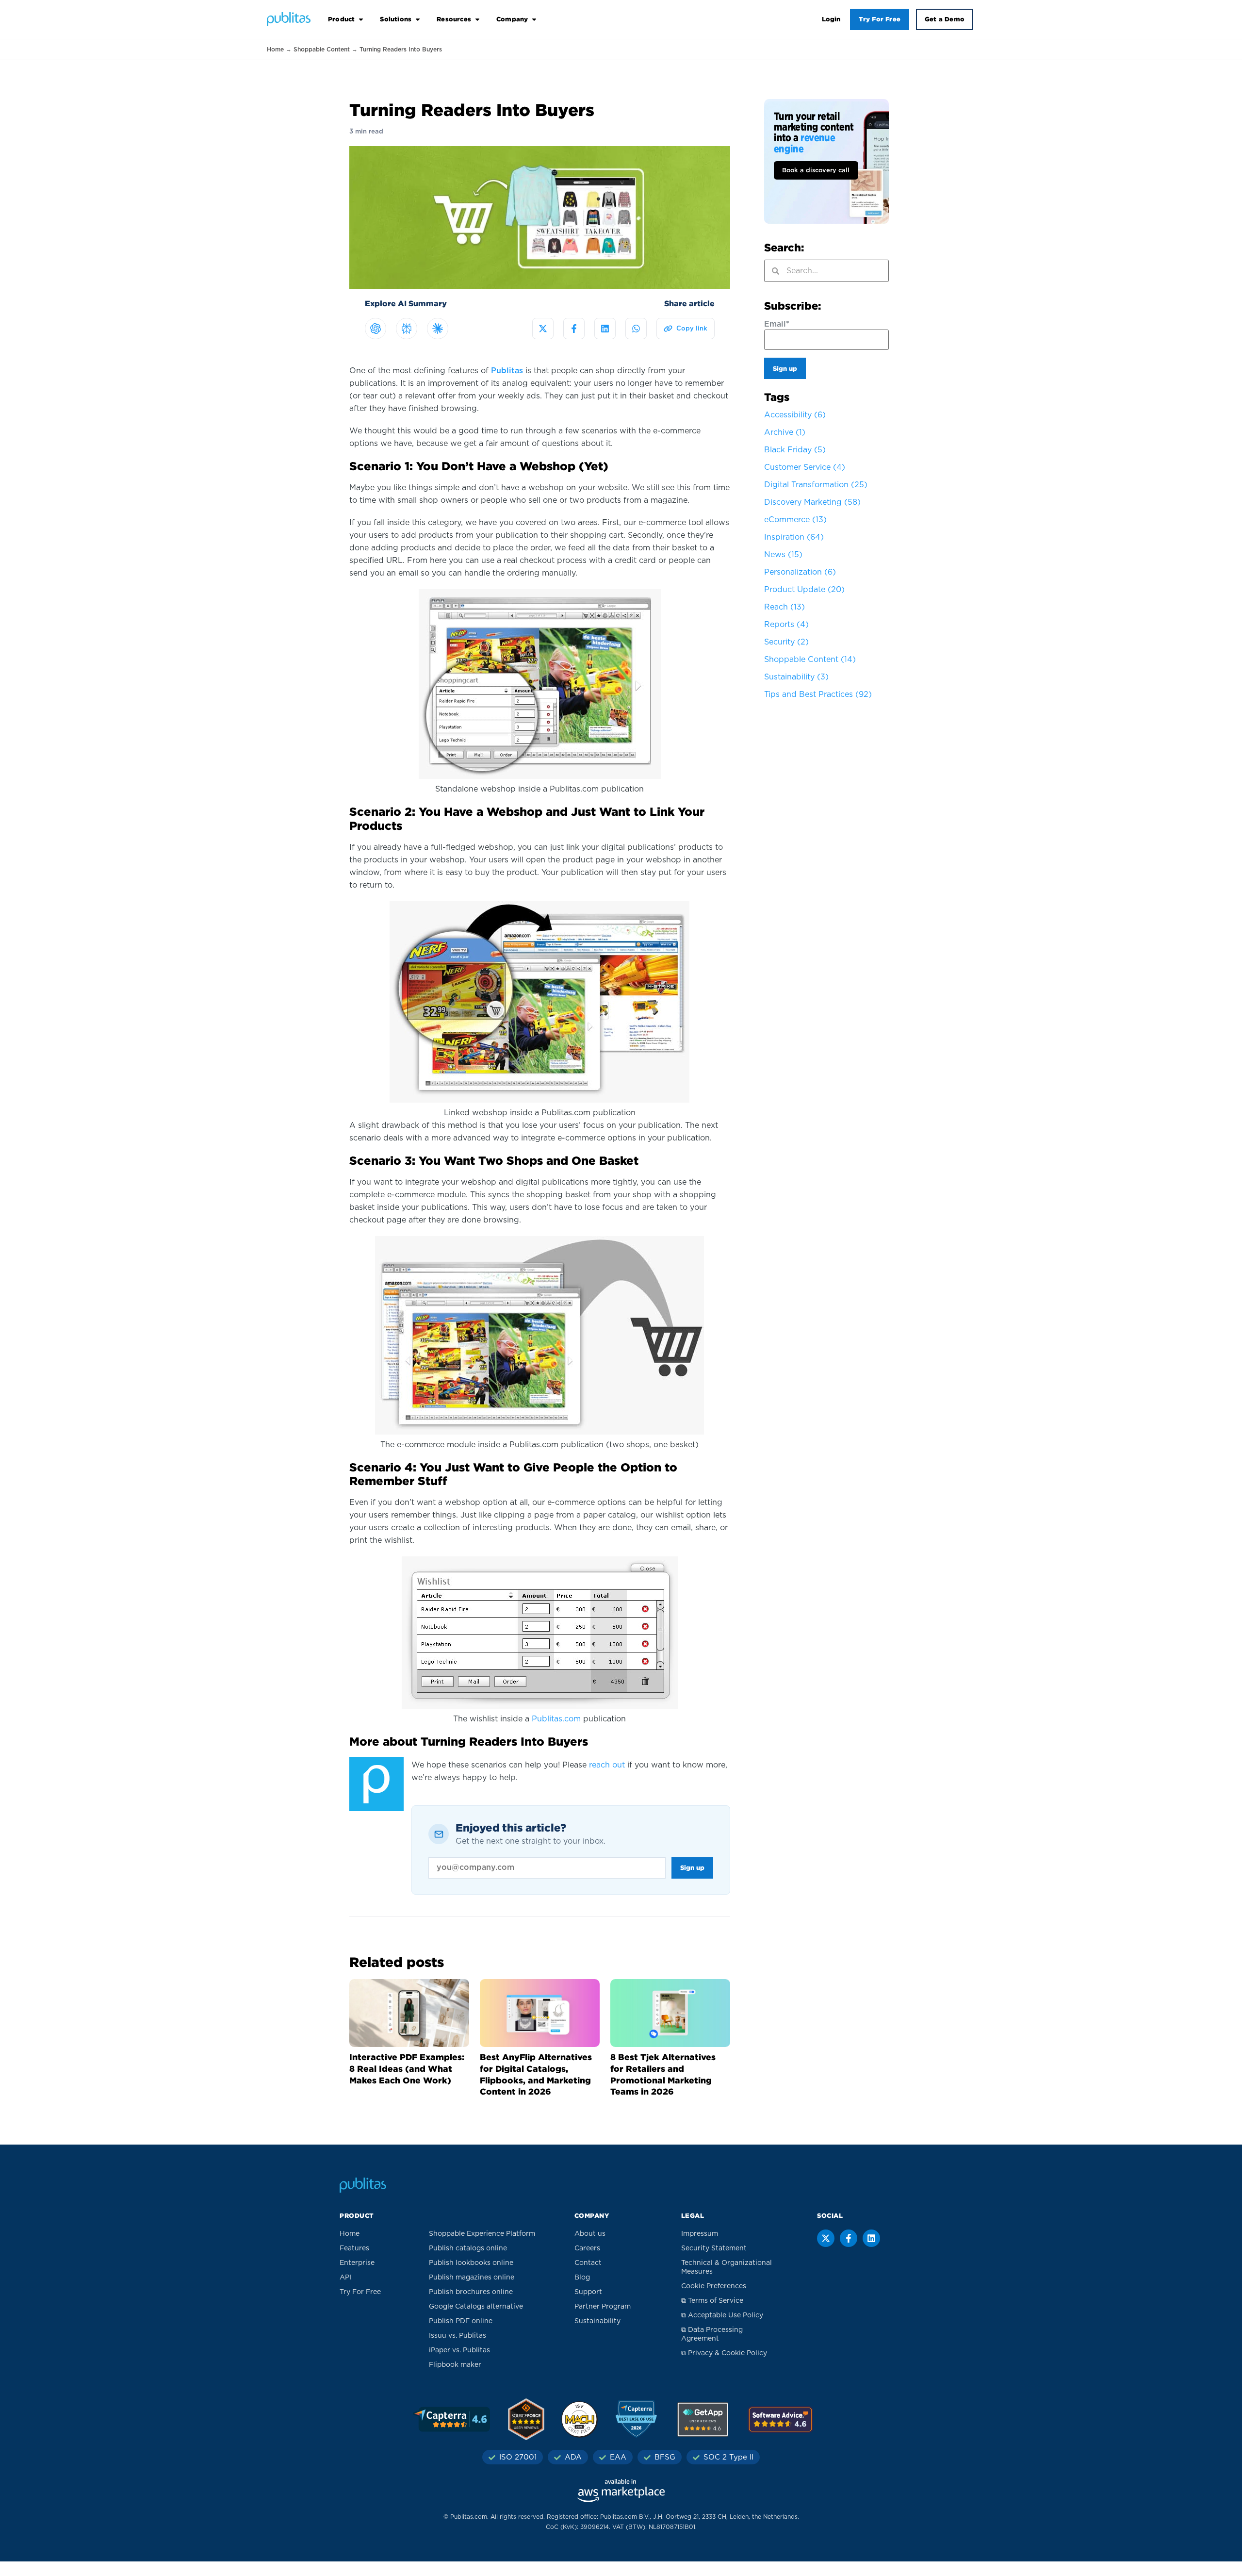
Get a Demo (945, 19)
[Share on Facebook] (574, 329)
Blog (582, 2278)
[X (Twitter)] (826, 2238)
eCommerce (795, 520)
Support (588, 2292)
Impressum (700, 2234)
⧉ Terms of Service (712, 2301)
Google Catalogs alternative (476, 2307)
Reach (784, 607)
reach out (607, 1765)
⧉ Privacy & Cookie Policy (724, 2353)
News (783, 555)
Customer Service (805, 467)
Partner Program (603, 2307)
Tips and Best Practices (818, 694)
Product (341, 19)
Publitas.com (556, 1719)
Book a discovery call (816, 171)
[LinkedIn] (871, 2238)
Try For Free (880, 19)
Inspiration (794, 537)
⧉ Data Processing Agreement (712, 2334)
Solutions (396, 19)
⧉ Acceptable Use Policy (722, 2315)
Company (512, 19)
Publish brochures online (471, 2292)
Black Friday (795, 450)
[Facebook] (849, 2238)
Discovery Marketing (812, 502)
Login (831, 19)
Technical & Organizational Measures (727, 2267)
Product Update (804, 590)
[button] (686, 329)
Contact (588, 2263)
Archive (785, 432)
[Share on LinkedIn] (605, 329)
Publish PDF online (461, 2321)
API (345, 2278)
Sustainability (796, 677)
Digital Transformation (816, 485)
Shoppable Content (322, 50)
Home (275, 50)
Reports (786, 625)
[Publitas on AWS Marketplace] (621, 2491)
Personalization (800, 572)
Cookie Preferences (714, 2286)
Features (354, 2248)
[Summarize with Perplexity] (407, 329)
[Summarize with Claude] (438, 329)
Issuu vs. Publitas (458, 2336)
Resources (454, 19)
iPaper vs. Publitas (459, 2350)
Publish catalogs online (468, 2248)
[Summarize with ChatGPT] (376, 329)
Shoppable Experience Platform (482, 2234)
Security (786, 642)
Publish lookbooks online (471, 2263)
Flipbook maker (455, 2365)
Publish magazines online (472, 2278)
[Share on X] (543, 329)
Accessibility (795, 415)
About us (590, 2234)
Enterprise (357, 2263)
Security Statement (714, 2248)
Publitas (507, 371)
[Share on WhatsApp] (636, 329)
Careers (587, 2248)
